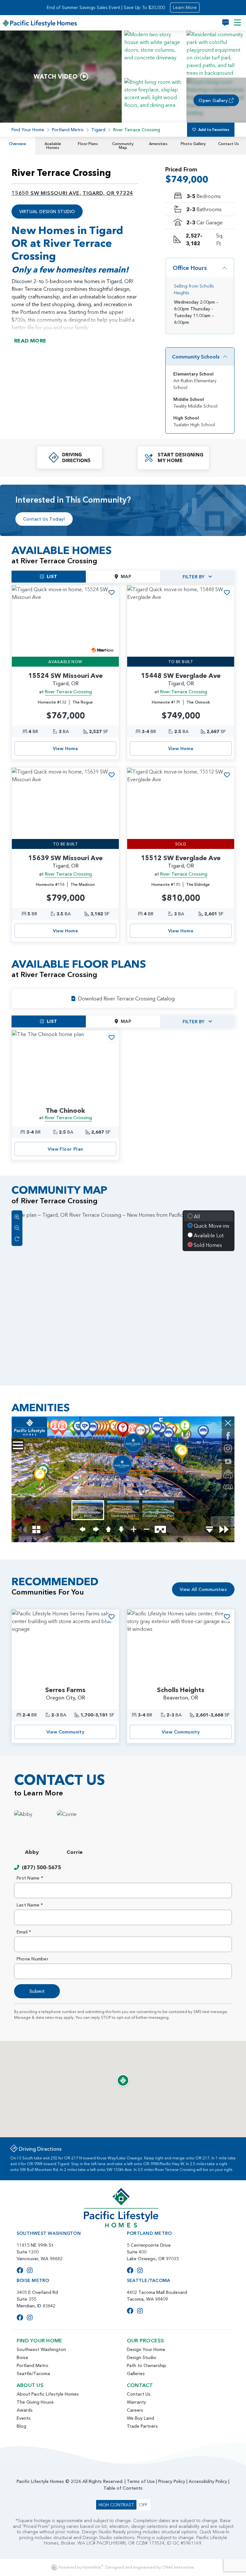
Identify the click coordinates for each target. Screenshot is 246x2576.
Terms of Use (141, 2481)
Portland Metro (68, 130)
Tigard (98, 130)
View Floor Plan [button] (66, 1149)
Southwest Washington (41, 2349)
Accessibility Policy (208, 2481)
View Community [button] (66, 1732)
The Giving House (35, 2402)
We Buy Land (140, 2418)
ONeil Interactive (178, 2567)
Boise (22, 2357)
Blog (21, 2426)
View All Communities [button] (203, 1589)
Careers (135, 2410)
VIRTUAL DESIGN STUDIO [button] (47, 212)
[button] (154, 53)
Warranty (136, 2402)
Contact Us (229, 144)
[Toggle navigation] (237, 23)
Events (24, 2418)
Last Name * (30, 1905)
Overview (18, 144)
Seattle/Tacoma (33, 2373)
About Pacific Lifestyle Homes (48, 2394)
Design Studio (142, 2357)
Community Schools (196, 357)
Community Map (123, 146)
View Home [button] (66, 748)
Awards (25, 2410)
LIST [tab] (52, 576)
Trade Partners (142, 2426)
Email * (24, 1932)
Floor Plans (88, 144)
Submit (37, 1991)
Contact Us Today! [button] (44, 519)
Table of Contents (123, 2488)
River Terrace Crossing (68, 692)
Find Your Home (28, 130)
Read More (30, 341)
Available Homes (53, 146)
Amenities (158, 144)
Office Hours (190, 268)
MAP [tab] (126, 576)
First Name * (30, 1878)
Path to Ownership (147, 2365)
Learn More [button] (185, 7)
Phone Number (33, 1959)
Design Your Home (146, 2349)
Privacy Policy (172, 2481)
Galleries (136, 2373)
